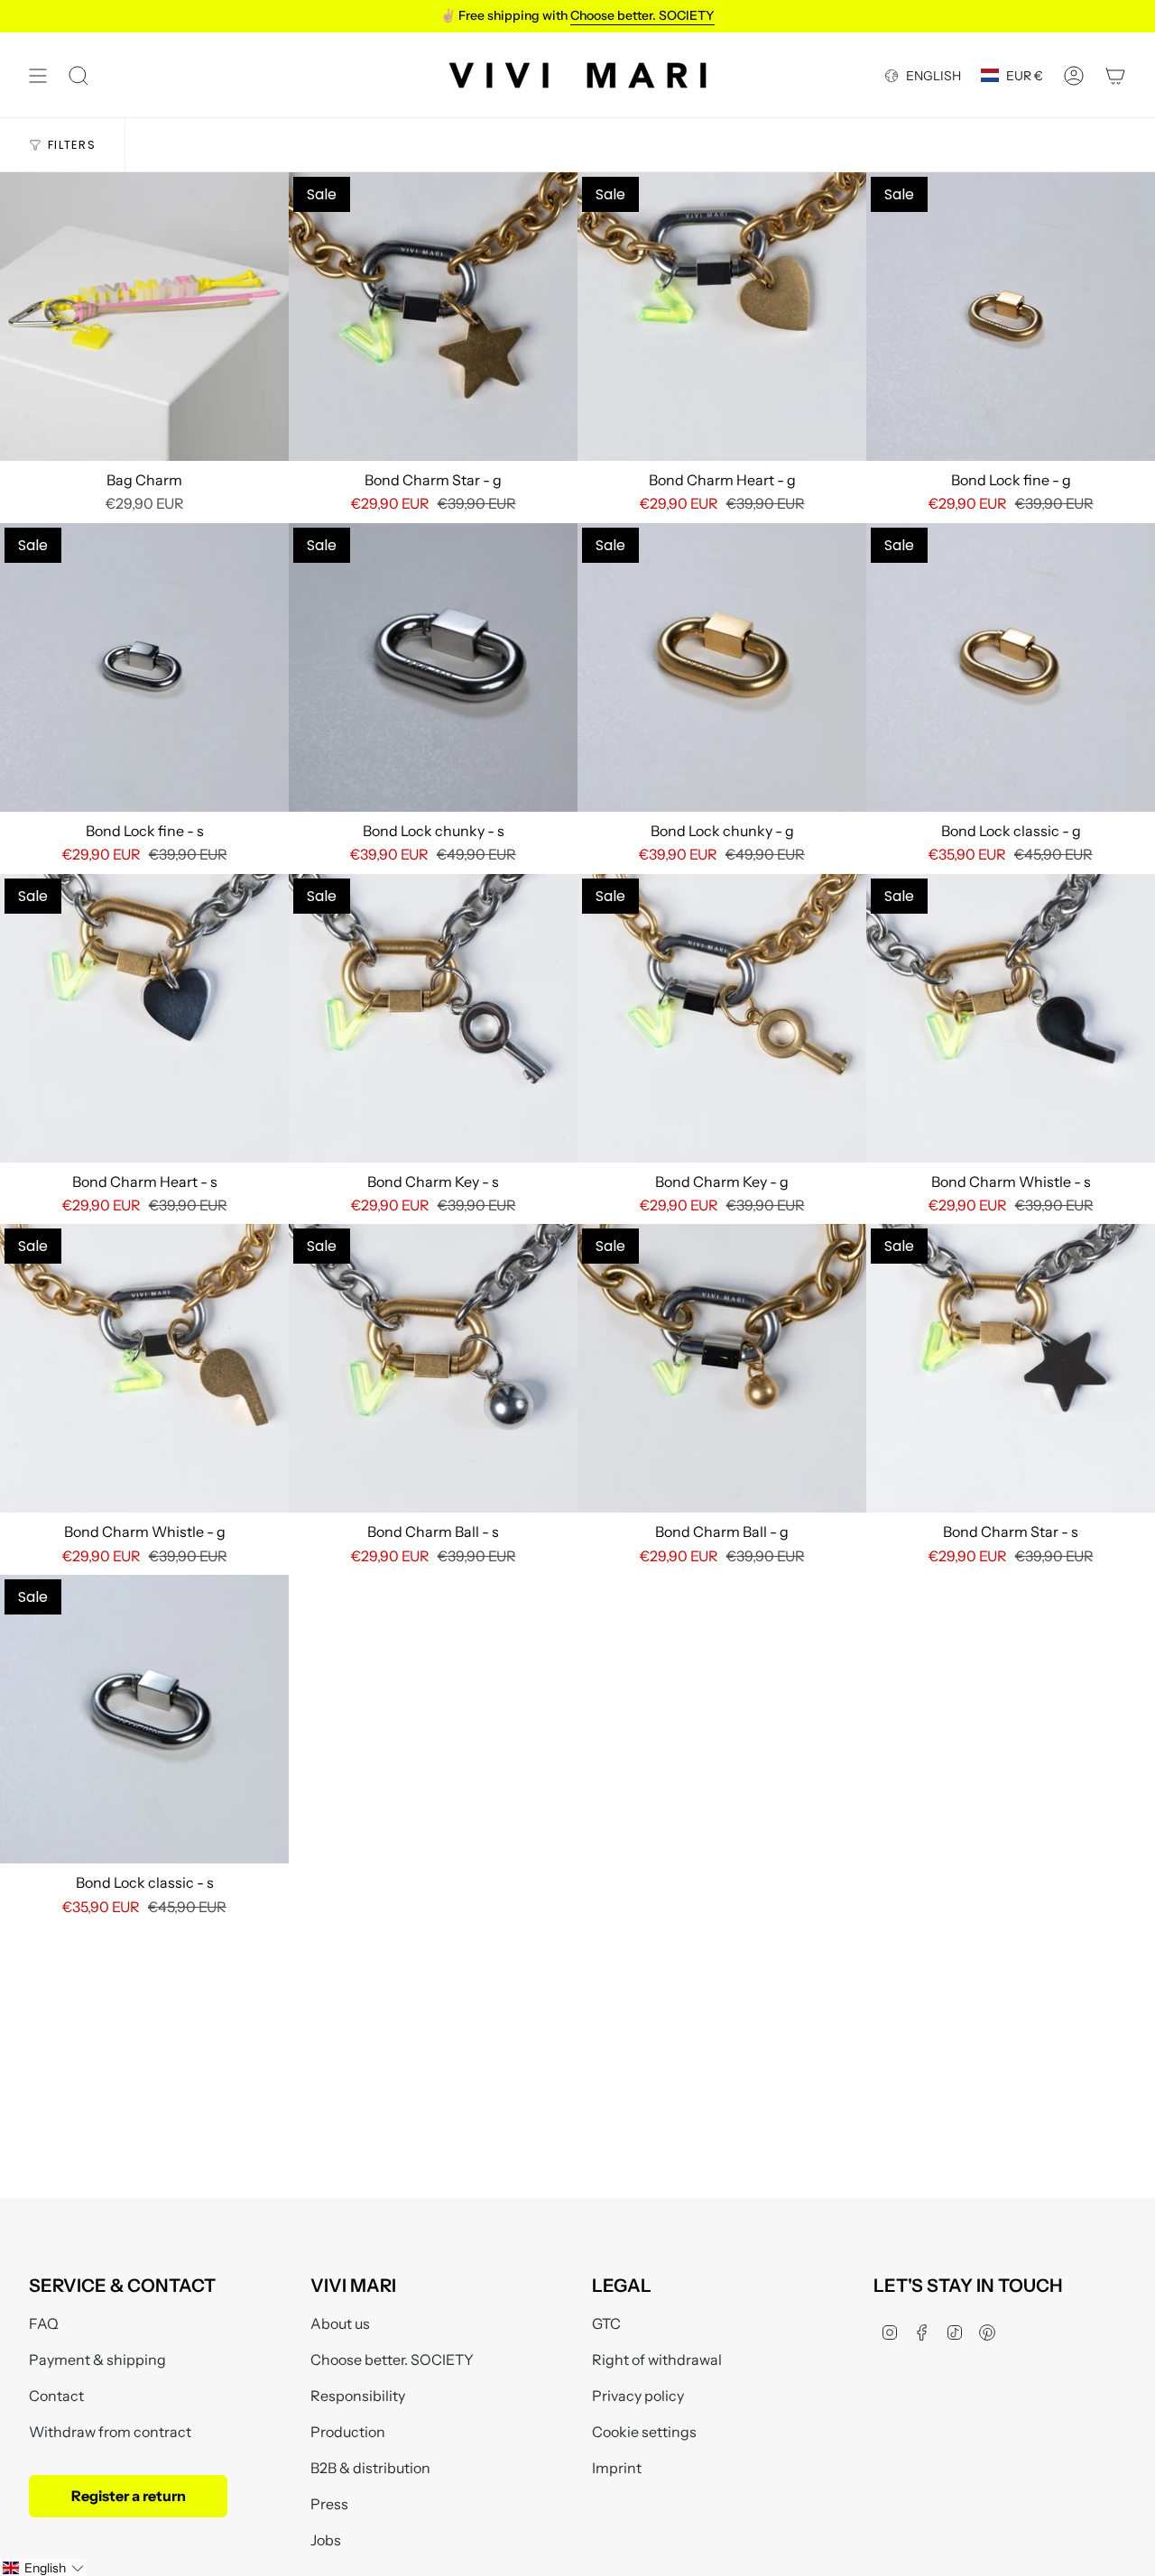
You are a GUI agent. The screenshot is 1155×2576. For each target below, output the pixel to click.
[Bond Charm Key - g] (722, 1018)
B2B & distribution (370, 2468)
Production (348, 2432)
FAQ (44, 2323)
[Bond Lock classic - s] (144, 1719)
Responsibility (358, 2396)
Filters (72, 145)
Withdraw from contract (110, 2432)
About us (340, 2323)
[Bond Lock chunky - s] (433, 667)
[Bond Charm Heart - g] (722, 317)
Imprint (617, 2468)
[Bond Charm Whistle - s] (1011, 1018)
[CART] (1115, 75)
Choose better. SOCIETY (392, 2360)
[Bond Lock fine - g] (1011, 317)
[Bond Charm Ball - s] (433, 1368)
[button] (43, 2568)
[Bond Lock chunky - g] (722, 667)
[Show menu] (38, 75)
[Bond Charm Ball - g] (722, 1368)
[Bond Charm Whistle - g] (144, 1368)
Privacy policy (638, 2396)
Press (329, 2504)
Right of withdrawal (657, 2360)
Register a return (129, 2496)
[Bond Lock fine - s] (144, 667)
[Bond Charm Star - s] (1011, 1368)
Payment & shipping (97, 2360)
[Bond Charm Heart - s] (144, 1018)
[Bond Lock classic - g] (1011, 667)
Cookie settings (644, 2432)
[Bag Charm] (144, 317)
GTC (606, 2323)
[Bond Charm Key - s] (433, 1018)
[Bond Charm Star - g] (433, 317)
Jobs (326, 2540)
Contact (56, 2396)
